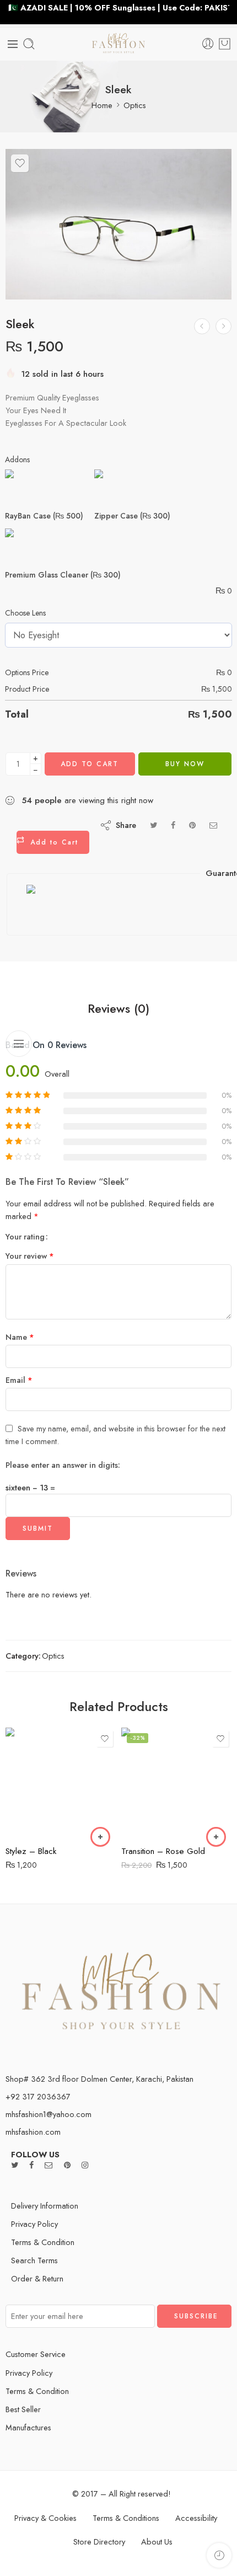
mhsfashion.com (33, 2132)
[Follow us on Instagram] (85, 2165)
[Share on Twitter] (153, 825)
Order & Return (37, 2278)
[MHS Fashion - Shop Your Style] (119, 44)
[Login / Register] (208, 44)
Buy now (185, 764)
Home (102, 105)
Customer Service (36, 2354)
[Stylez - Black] (61, 1783)
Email (19, 1380)
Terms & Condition (43, 2242)
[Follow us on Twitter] (15, 2165)
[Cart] (225, 44)
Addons (17, 459)
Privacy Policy (34, 2224)
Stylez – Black (31, 1851)
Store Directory (99, 2542)
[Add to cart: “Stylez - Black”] (100, 1837)
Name (20, 1337)
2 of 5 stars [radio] (65, 1236)
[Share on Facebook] (173, 825)
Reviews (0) (118, 1009)
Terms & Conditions (126, 2518)
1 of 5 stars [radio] (61, 1236)
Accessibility (196, 2518)
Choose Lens (25, 613)
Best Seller (23, 2409)
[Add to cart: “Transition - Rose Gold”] (216, 1837)
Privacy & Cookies (45, 2518)
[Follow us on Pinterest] (67, 2165)
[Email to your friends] (214, 825)
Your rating (25, 1237)
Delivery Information (45, 2206)
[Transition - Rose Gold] (176, 1783)
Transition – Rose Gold (163, 1851)
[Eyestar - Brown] (202, 326)
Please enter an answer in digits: (63, 1465)
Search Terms (34, 2260)
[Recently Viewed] (219, 2555)
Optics (135, 105)
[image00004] (118, 225)
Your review (30, 1256)
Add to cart (90, 764)
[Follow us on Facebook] (31, 2165)
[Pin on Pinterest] (192, 825)
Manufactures (28, 2427)
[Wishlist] (20, 163)
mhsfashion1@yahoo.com (49, 2114)
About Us (157, 2542)
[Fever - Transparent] (223, 326)
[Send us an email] (49, 2165)
